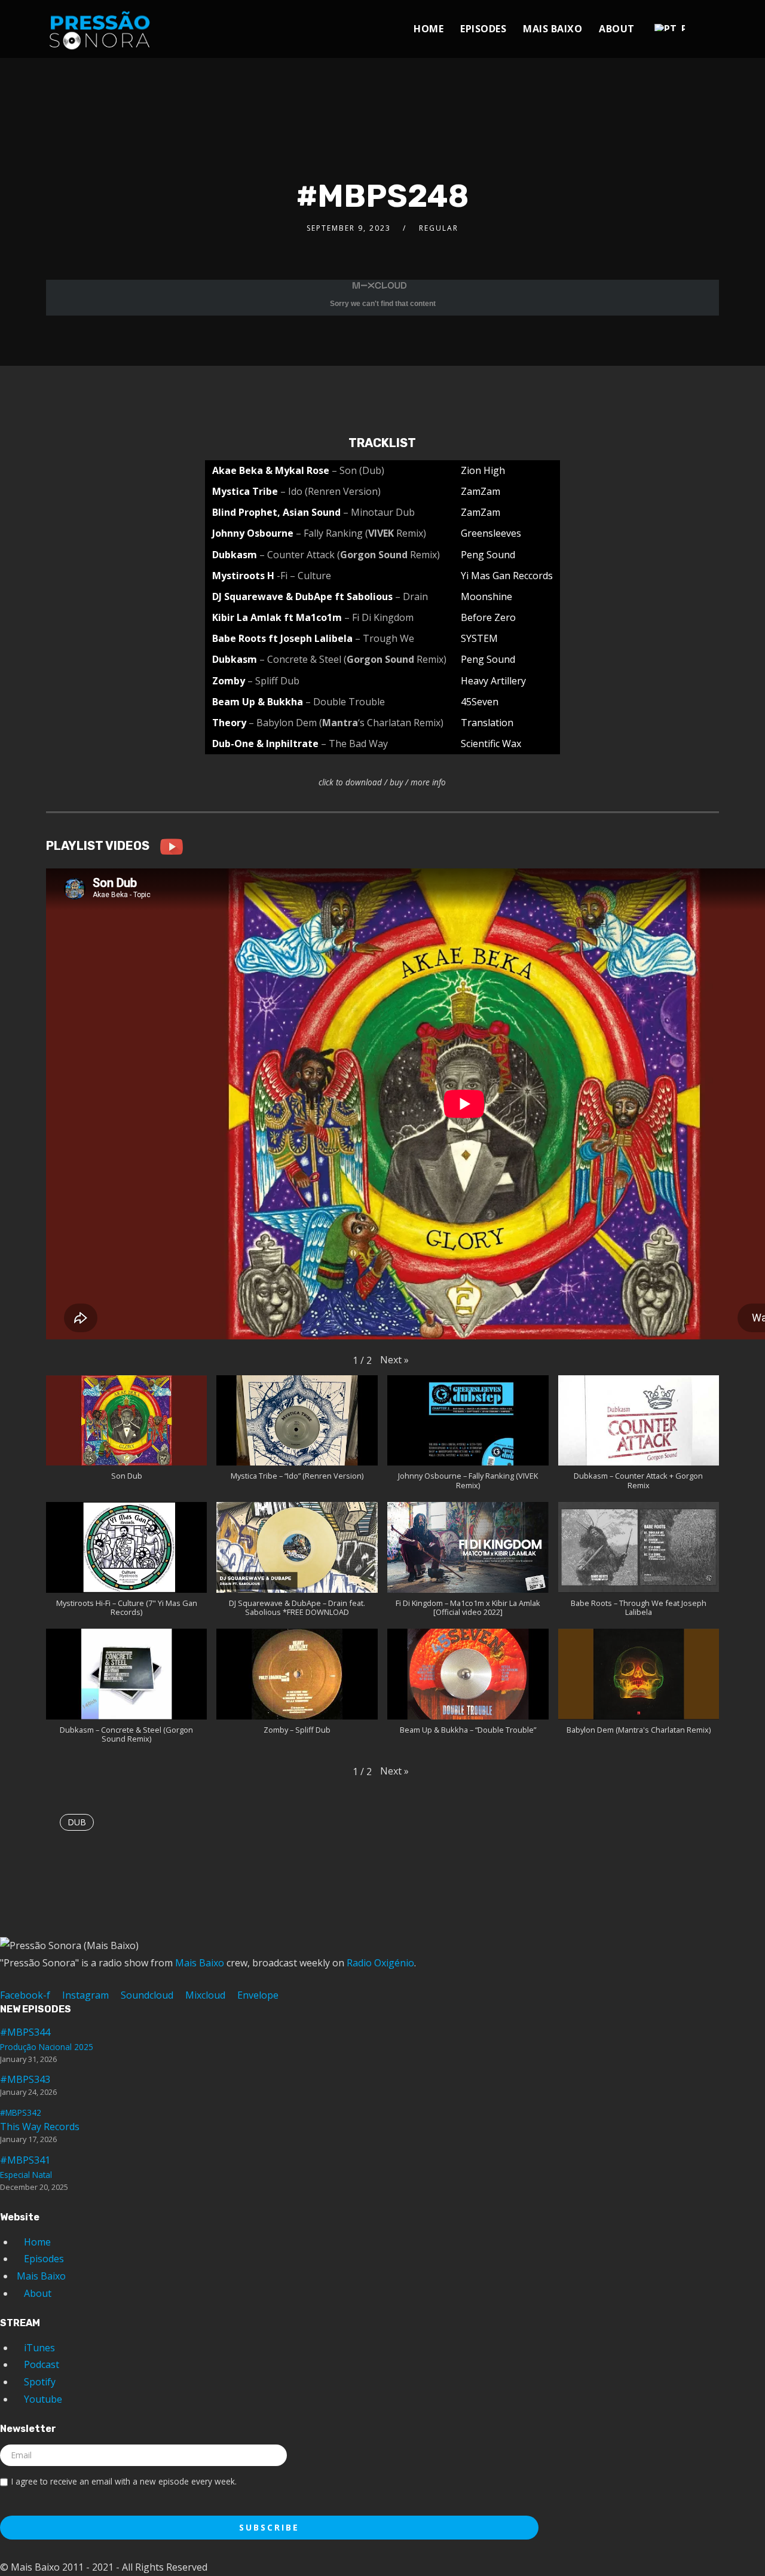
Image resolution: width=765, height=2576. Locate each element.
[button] (394, 1360)
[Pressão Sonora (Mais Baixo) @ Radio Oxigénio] (100, 26)
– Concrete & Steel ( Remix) (353, 659)
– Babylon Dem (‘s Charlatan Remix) (346, 723)
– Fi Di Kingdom (379, 617)
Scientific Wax (491, 744)
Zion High (483, 470)
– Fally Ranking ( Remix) (361, 533)
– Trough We (385, 638)
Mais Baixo (553, 29)
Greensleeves (491, 533)
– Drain (411, 596)
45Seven (480, 702)
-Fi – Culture (304, 576)
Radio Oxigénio (380, 1963)
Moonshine (486, 596)
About (617, 29)
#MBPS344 (47, 2039)
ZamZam (481, 491)
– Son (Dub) (358, 470)
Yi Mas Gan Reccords (507, 576)
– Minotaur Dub (379, 512)
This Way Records (40, 2120)
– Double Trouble (345, 702)
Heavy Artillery (493, 681)
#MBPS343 (25, 2079)
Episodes (483, 29)
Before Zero (488, 617)
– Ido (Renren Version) (331, 491)
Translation (487, 723)
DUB (77, 1822)
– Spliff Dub (273, 681)
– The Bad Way (354, 744)
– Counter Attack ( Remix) (350, 555)
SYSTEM (479, 638)
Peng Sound (488, 555)
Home (429, 29)
